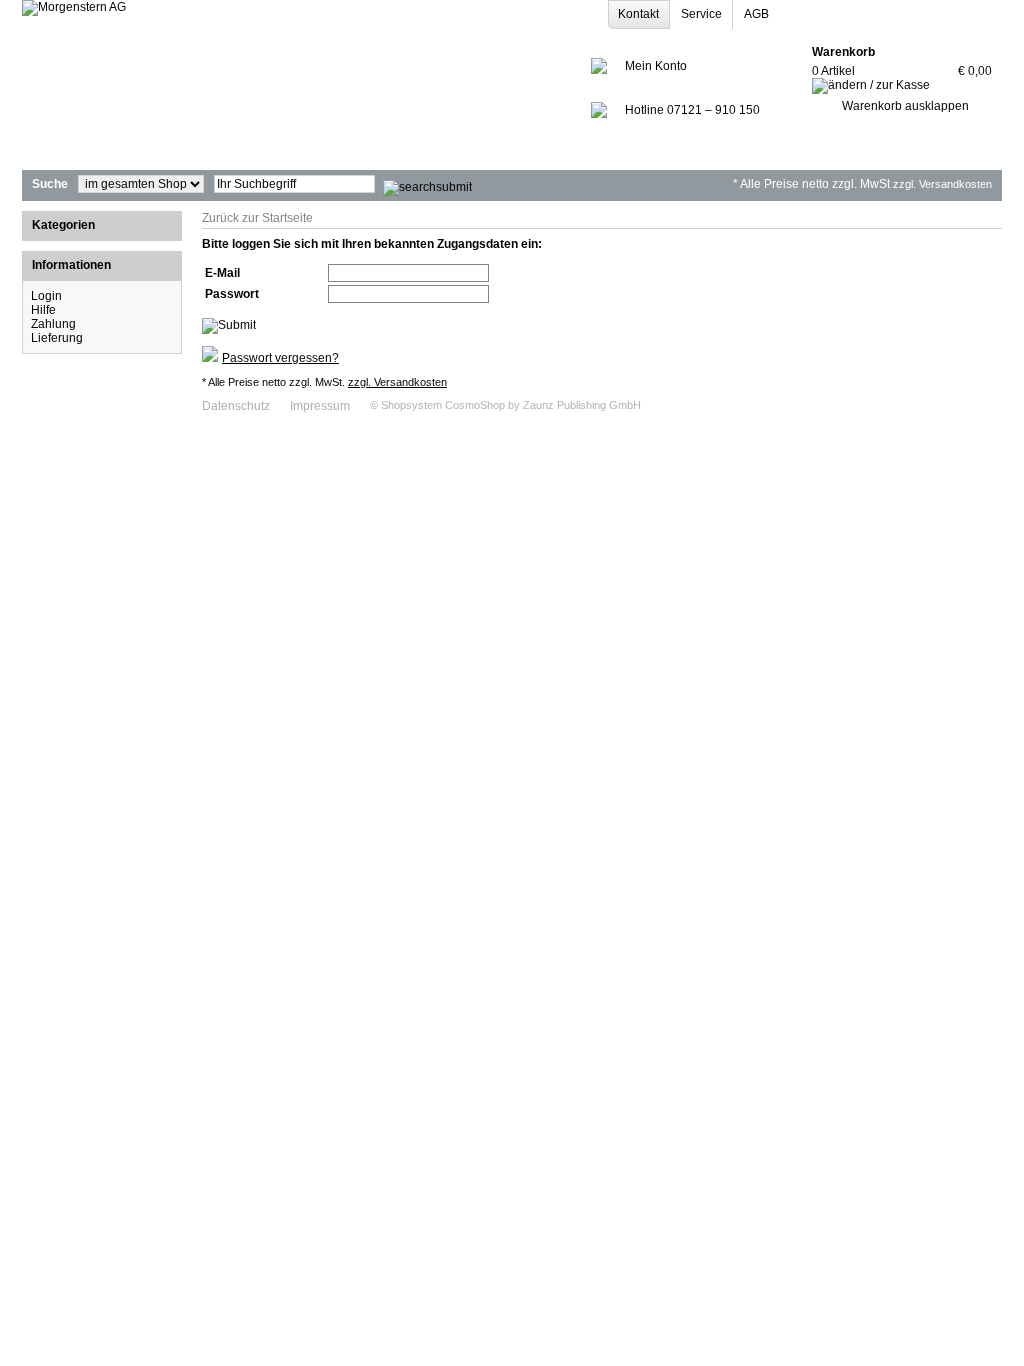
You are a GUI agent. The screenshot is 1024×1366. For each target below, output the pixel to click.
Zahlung (53, 324)
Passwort (232, 294)
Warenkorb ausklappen (905, 106)
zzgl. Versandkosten (942, 184)
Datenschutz (236, 406)
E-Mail (222, 273)
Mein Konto (656, 66)
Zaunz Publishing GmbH (582, 405)
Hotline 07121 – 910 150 (692, 110)
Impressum (320, 406)
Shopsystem (411, 405)
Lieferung (57, 338)
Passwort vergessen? (280, 358)
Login (46, 296)
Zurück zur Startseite (257, 218)
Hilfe (43, 310)
